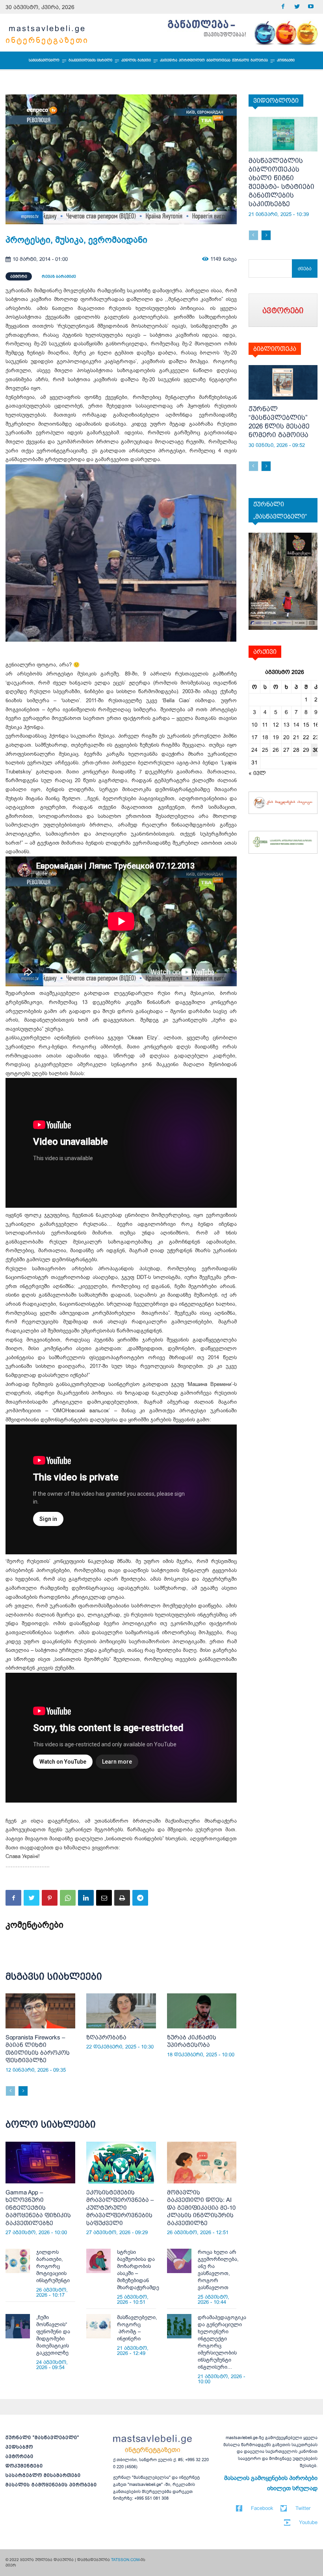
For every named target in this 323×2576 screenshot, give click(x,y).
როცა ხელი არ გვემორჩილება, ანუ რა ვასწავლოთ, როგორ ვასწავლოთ (218, 2270)
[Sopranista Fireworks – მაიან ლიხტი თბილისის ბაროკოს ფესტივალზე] (40, 2011)
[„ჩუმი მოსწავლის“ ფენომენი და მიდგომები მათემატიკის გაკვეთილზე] (18, 2326)
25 (265, 750)
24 (254, 750)
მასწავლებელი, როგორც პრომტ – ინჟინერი (137, 2328)
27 (286, 750)
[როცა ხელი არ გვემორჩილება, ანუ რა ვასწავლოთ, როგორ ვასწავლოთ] (179, 2261)
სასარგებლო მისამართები (43, 2475)
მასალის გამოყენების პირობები (51, 2485)
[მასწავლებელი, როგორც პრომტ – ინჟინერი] (98, 2326)
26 (276, 750)
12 (276, 725)
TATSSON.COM (125, 2560)
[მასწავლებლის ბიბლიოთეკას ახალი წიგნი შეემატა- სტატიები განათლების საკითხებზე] (283, 134)
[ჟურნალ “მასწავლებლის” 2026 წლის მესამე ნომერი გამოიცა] (283, 382)
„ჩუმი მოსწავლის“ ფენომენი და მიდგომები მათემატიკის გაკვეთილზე (53, 2335)
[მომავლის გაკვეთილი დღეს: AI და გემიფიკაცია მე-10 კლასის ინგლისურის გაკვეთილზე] (202, 2163)
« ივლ (257, 773)
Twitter (303, 2508)
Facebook (262, 2508)
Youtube (308, 2522)
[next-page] (23, 2091)
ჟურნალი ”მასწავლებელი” (42, 2438)
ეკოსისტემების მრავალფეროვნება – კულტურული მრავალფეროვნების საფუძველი (120, 2208)
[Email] (104, 1898)
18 (265, 737)
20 (286, 737)
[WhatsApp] (68, 1898)
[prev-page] (10, 2091)
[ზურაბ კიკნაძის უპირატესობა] (202, 2011)
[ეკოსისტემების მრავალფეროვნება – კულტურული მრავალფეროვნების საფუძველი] (121, 2163)
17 (254, 737)
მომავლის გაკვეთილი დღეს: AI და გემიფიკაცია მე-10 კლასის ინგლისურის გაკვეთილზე (201, 2208)
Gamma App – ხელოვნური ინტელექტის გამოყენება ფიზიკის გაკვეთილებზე (38, 2208)
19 (276, 737)
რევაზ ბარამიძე (59, 276)
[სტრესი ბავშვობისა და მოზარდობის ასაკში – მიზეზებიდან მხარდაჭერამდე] (98, 2261)
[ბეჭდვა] (122, 1898)
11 (265, 725)
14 (296, 725)
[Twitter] (297, 7)
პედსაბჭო (19, 2447)
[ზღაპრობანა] (121, 2011)
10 (254, 725)
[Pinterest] (50, 1898)
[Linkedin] (86, 1898)
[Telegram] (140, 1898)
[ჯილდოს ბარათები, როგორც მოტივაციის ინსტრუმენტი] (18, 2261)
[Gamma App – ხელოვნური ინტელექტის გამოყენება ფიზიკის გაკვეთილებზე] (40, 2163)
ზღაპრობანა (106, 2037)
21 (296, 737)
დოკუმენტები (24, 2466)
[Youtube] (311, 7)
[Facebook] (283, 7)
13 (286, 725)
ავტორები (19, 2456)
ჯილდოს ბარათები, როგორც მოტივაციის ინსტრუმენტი (53, 2266)
